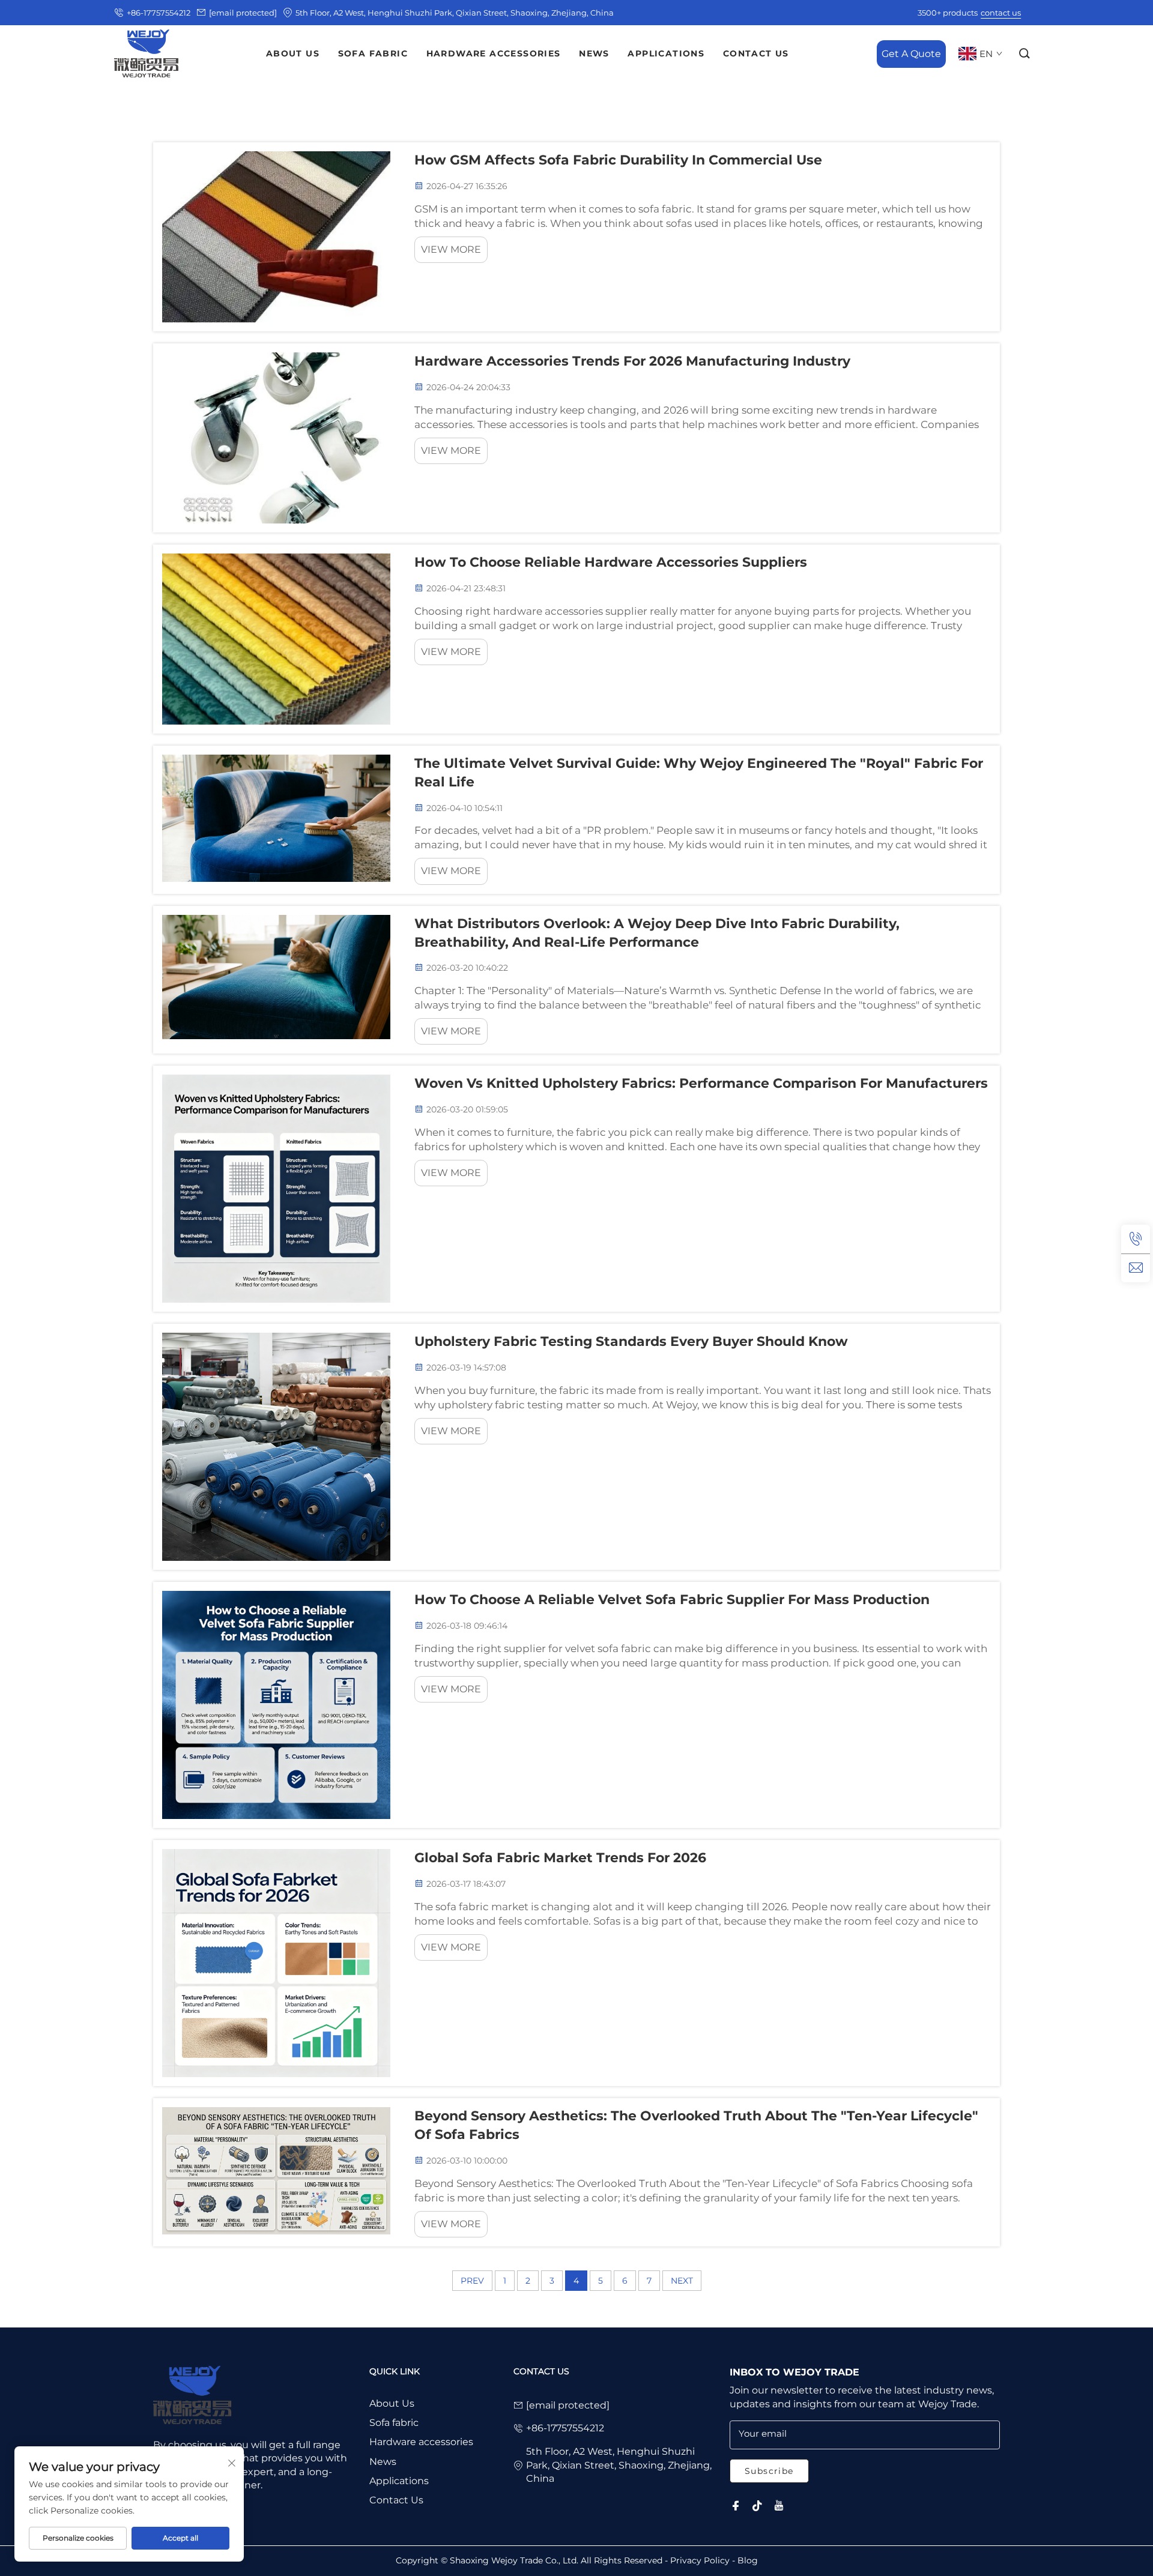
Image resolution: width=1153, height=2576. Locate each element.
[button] (1025, 54)
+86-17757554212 (159, 13)
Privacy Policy (700, 2560)
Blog (748, 2560)
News (383, 2462)
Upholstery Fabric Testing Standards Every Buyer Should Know (631, 1341)
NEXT (682, 2281)
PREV (472, 2281)
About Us (392, 2403)
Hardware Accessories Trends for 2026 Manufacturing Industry (632, 361)
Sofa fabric (394, 2423)
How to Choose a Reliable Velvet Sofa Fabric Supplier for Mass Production (672, 1600)
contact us (1001, 13)
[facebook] (736, 2506)
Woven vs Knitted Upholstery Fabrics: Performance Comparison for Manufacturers (701, 1083)
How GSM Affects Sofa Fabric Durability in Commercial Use (618, 160)
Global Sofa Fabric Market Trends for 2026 (560, 1858)
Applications (399, 2481)
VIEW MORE (451, 249)
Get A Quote (911, 53)
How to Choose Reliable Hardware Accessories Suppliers (611, 562)
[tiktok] (757, 2506)
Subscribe (769, 2471)
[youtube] (779, 2506)
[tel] (1136, 1239)
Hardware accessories (421, 2442)
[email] (1136, 1268)
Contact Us (396, 2500)
